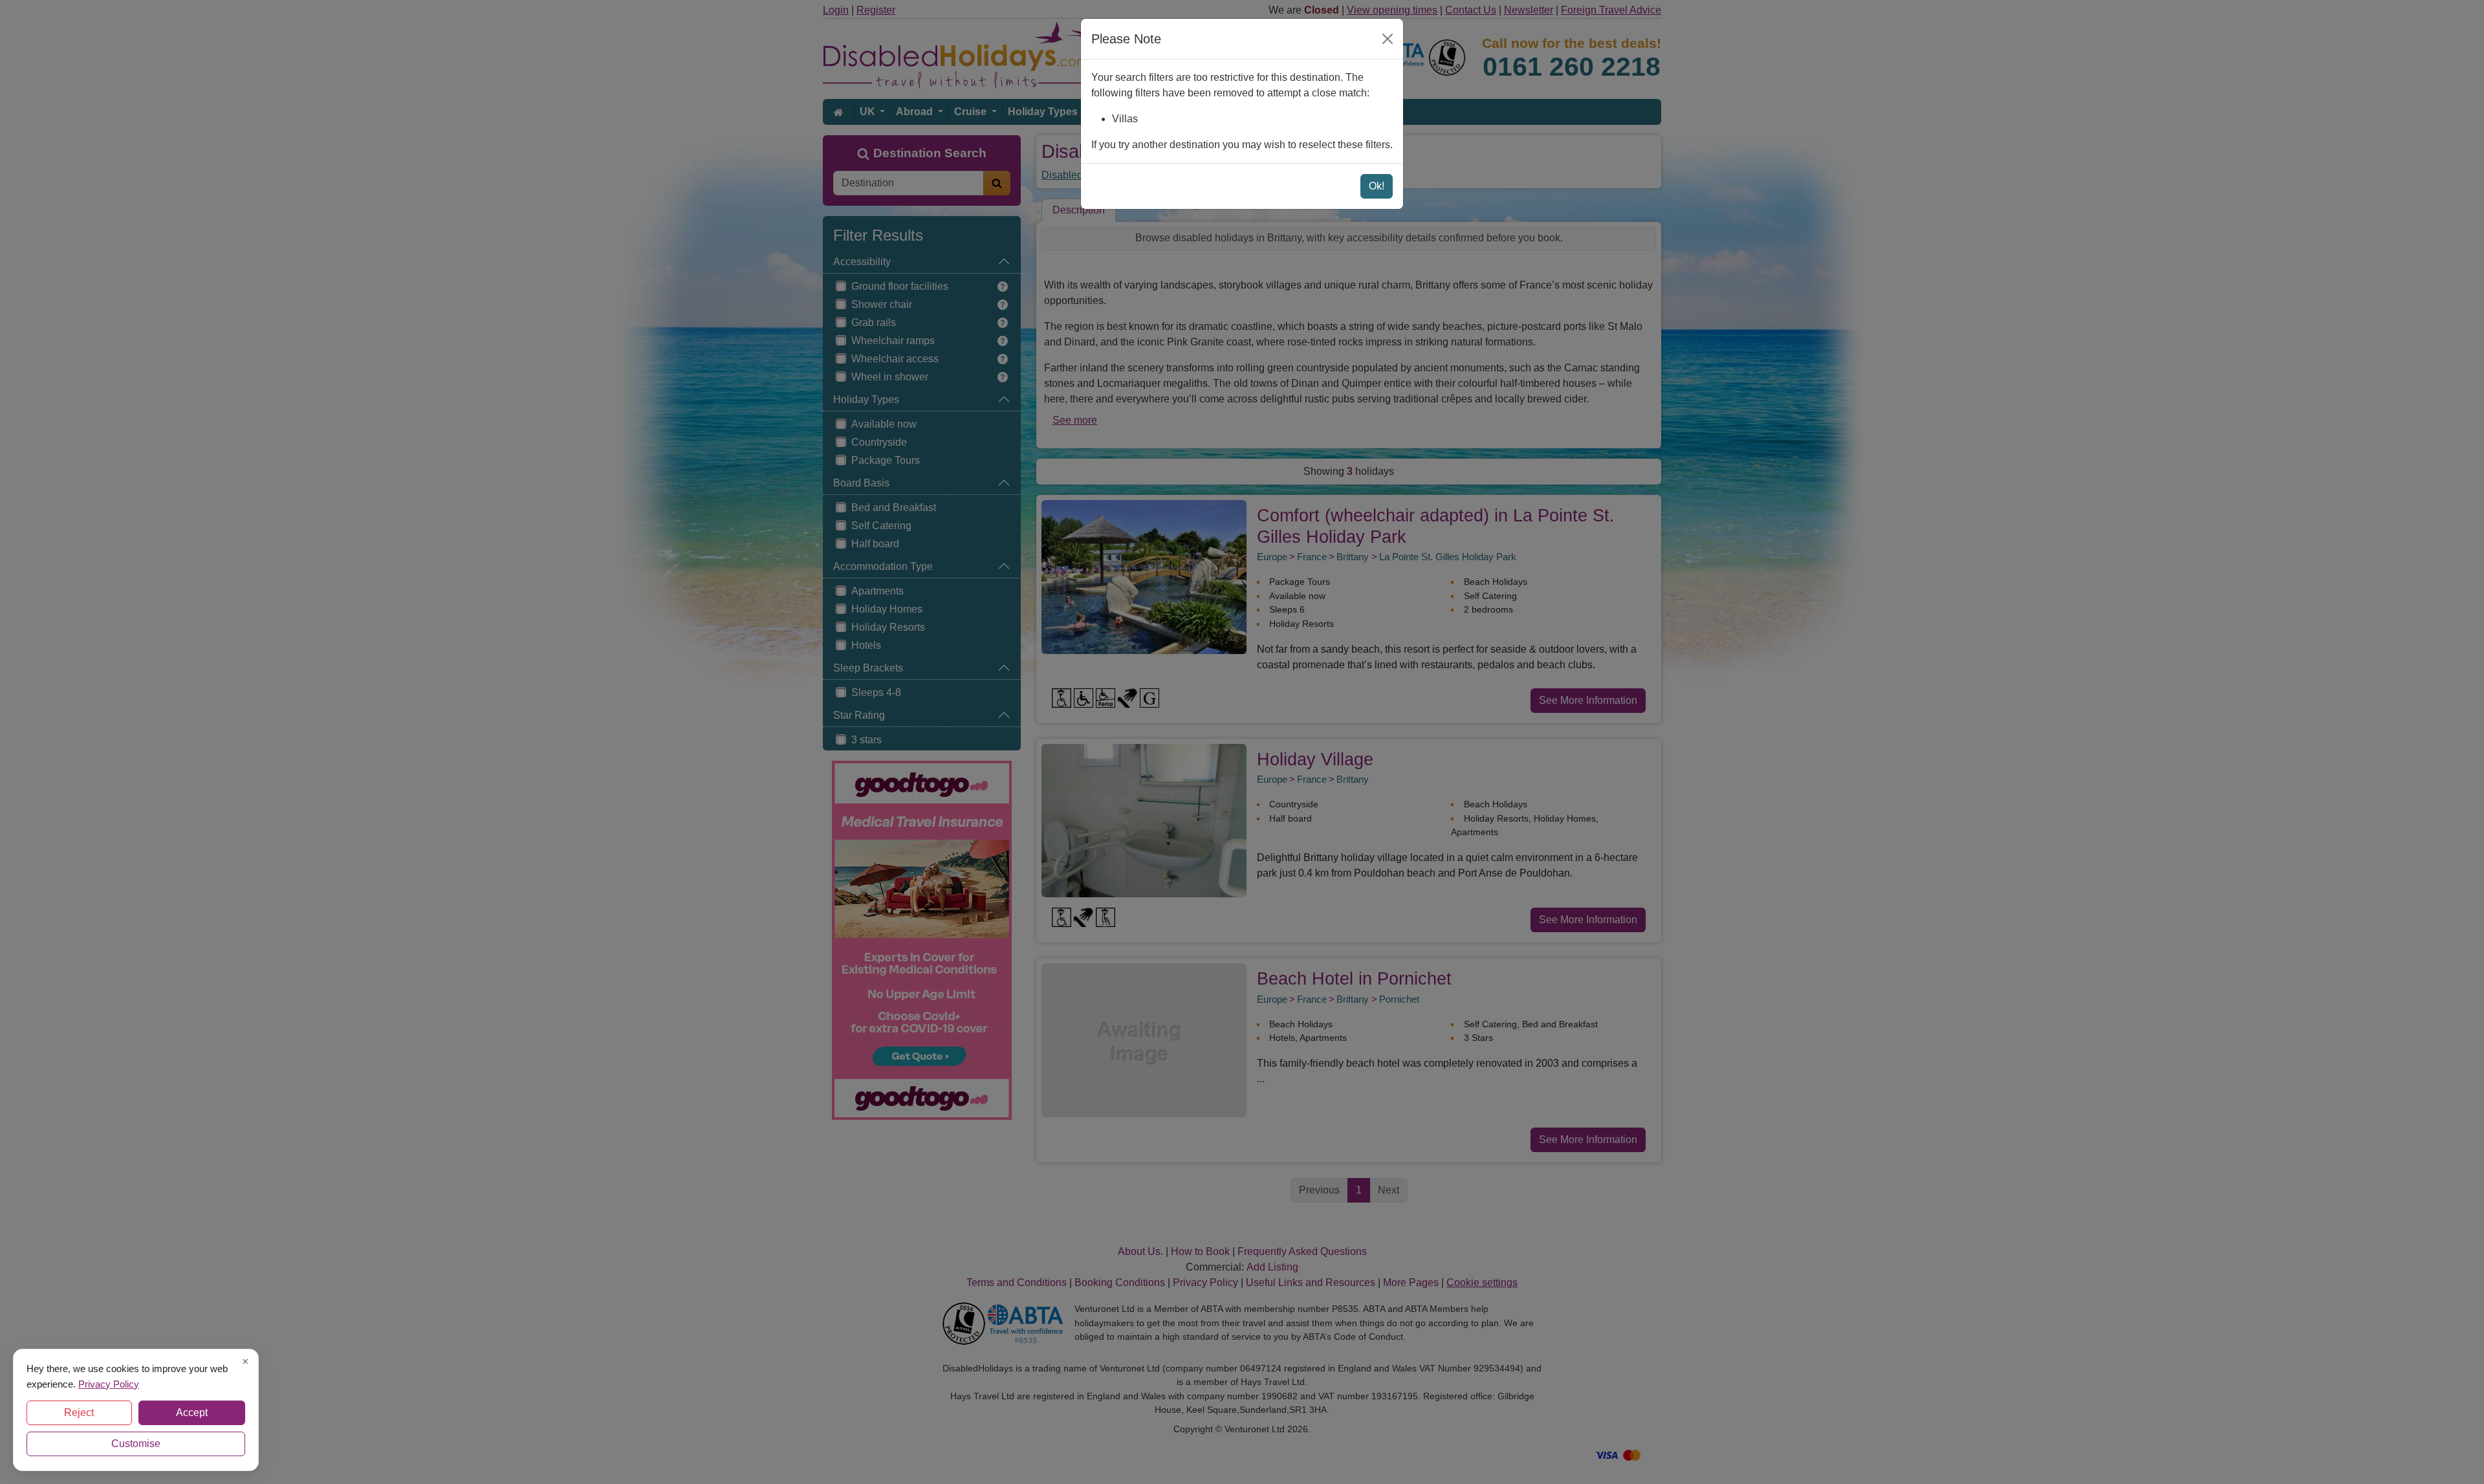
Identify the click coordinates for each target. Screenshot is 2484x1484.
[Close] (1388, 39)
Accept (192, 1413)
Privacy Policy (109, 1383)
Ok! (1377, 186)
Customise (136, 1444)
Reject (79, 1413)
